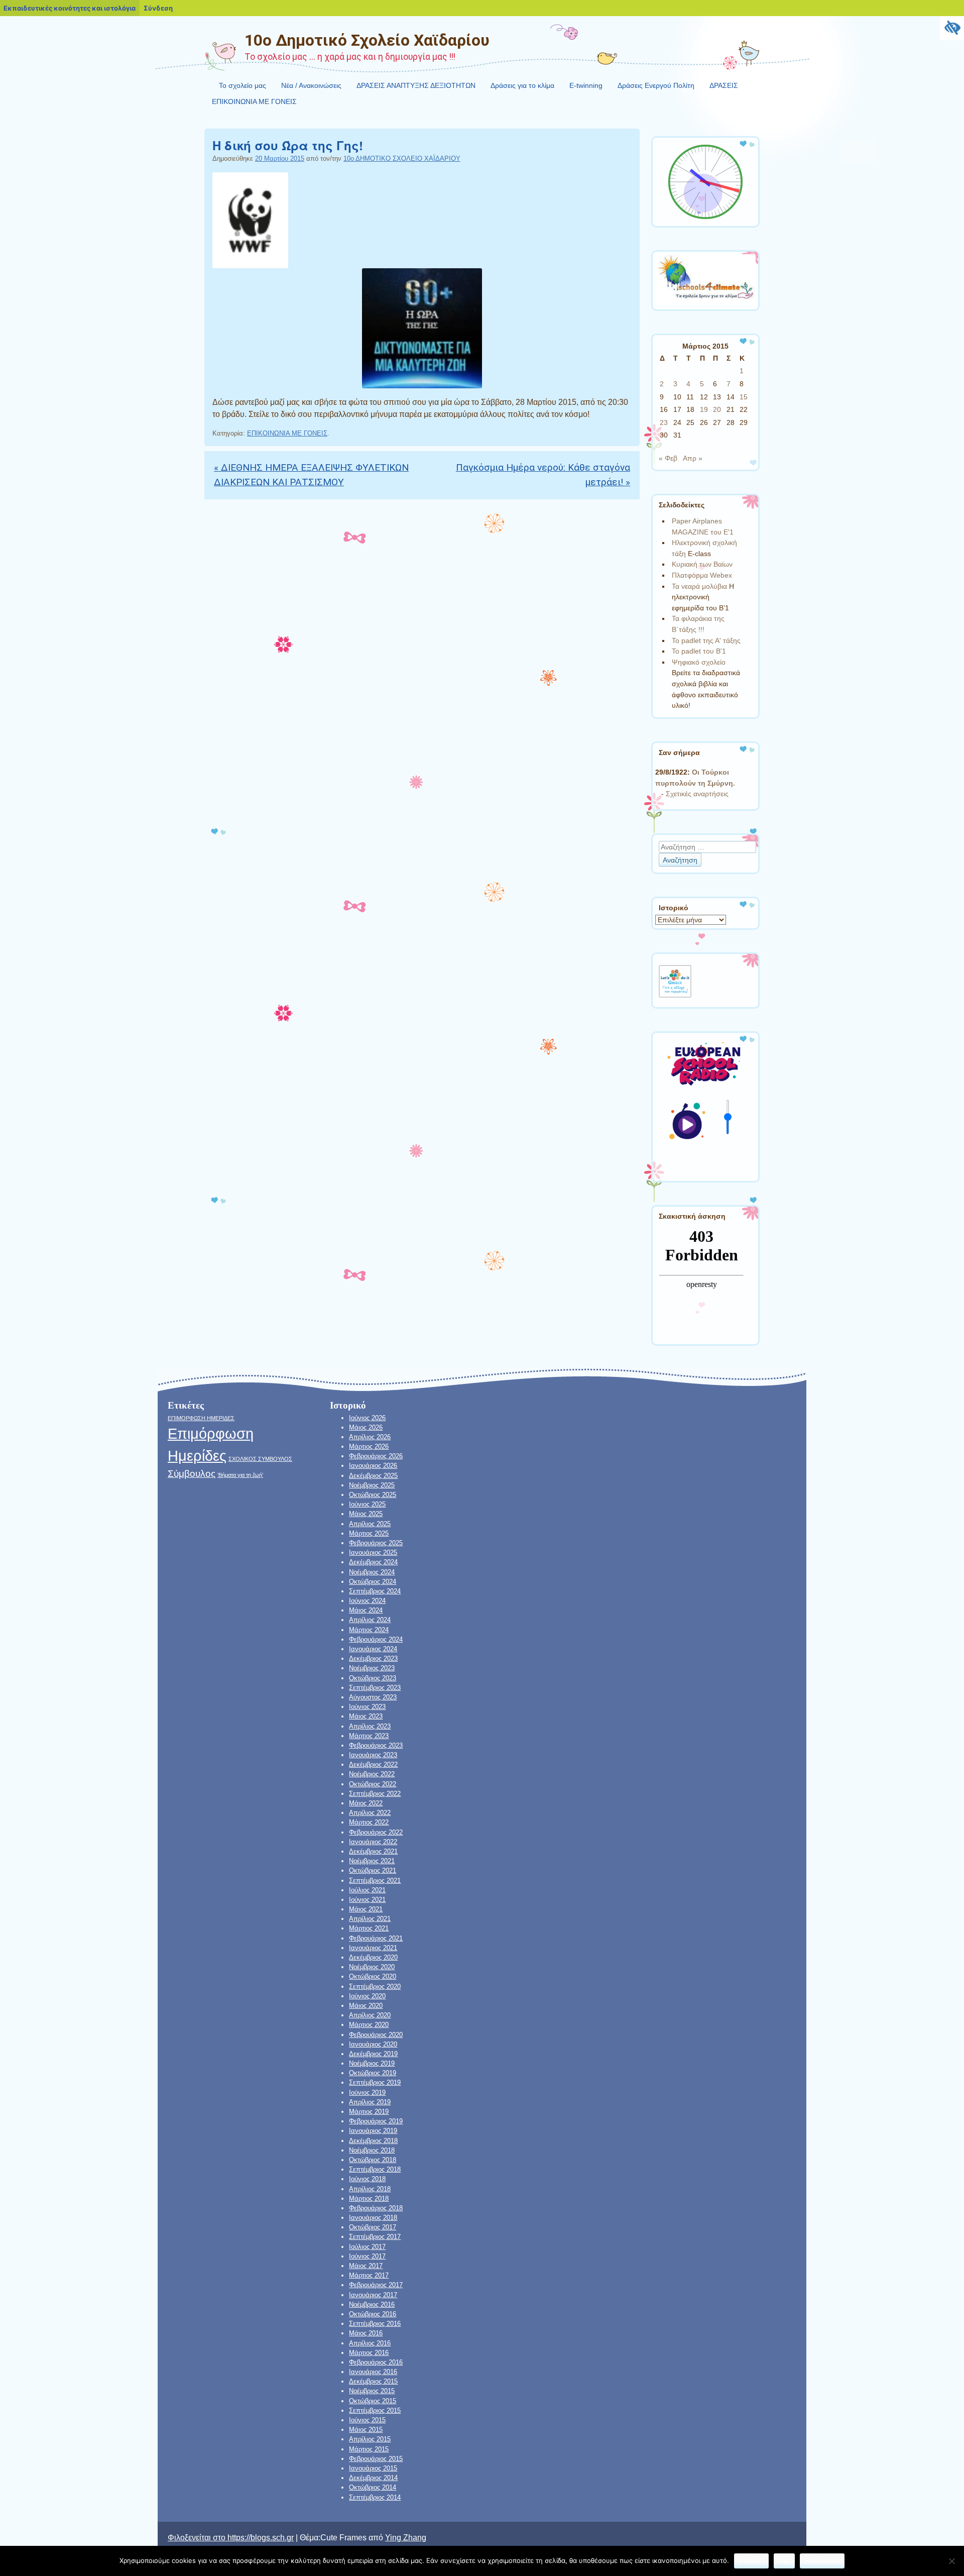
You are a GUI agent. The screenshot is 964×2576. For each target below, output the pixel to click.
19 (704, 409)
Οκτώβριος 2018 (373, 2160)
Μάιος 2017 (366, 2266)
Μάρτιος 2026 (369, 1446)
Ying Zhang (406, 2538)
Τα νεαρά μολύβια (699, 586)
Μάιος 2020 (366, 2006)
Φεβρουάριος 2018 (376, 2208)
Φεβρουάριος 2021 (376, 1938)
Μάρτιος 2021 (369, 1928)
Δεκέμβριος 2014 (373, 2478)
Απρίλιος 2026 (370, 1437)
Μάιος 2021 (366, 1909)
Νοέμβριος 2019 (372, 2063)
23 (664, 422)
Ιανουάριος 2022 (373, 1842)
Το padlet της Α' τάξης (706, 640)
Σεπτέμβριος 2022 (375, 1794)
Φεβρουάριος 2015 (376, 2459)
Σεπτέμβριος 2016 (375, 2324)
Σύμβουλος (192, 1474)
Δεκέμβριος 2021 (373, 1851)
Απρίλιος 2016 (370, 2343)
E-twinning (586, 85)
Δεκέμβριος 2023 (373, 1658)
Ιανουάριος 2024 (373, 1649)
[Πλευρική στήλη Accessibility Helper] (952, 28)
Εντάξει (751, 2560)
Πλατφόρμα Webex (702, 575)
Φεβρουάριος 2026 (376, 1456)
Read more (822, 2560)
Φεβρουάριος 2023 (376, 1745)
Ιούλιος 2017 (367, 2247)
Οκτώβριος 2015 (373, 2401)
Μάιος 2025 (366, 1514)
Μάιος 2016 (366, 2333)
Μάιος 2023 (366, 1716)
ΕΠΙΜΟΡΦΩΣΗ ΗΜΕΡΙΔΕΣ (201, 1418)
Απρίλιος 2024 (370, 1620)
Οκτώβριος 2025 (373, 1495)
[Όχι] (951, 2561)
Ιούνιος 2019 (367, 2092)
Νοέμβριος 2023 (372, 1668)
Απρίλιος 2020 (370, 2015)
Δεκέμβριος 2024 (373, 1562)
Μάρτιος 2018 (369, 2198)
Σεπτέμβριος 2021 (375, 1881)
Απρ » (693, 458)
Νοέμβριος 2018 (372, 2150)
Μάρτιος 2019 (369, 2112)
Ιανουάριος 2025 (373, 1552)
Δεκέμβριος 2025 (373, 1476)
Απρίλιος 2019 (370, 2102)
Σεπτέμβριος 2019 (375, 2082)
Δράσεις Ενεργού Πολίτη (656, 85)
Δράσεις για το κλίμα (522, 85)
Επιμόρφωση (211, 1433)
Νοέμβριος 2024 (372, 1572)
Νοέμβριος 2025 (372, 1485)
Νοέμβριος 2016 (372, 2304)
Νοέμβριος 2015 (372, 2391)
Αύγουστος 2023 (373, 1697)
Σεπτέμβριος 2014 (375, 2497)
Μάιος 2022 (366, 1803)
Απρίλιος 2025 (370, 1524)
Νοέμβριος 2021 (372, 1861)
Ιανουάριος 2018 (373, 2218)
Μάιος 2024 (366, 1610)
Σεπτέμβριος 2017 (375, 2237)
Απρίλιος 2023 (370, 1726)
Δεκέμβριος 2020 (373, 1957)
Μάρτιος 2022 (369, 1822)
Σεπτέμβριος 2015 (375, 2410)
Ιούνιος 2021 (367, 1900)
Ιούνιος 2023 (367, 1707)
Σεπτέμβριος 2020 (375, 1987)
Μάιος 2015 (366, 2430)
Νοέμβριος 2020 (372, 1967)
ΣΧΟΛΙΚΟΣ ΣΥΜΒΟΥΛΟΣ (260, 1459)
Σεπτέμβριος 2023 (375, 1688)
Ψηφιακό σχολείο (699, 662)
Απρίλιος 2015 (370, 2439)
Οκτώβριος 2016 (373, 2314)
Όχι (784, 2560)
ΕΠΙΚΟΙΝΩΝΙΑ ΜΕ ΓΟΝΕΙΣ (254, 101)
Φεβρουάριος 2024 (376, 1639)
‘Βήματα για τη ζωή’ (240, 1475)
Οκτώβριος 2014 (373, 2487)
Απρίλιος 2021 (370, 1919)
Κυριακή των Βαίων (702, 564)
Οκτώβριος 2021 (373, 1870)
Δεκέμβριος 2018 (373, 2141)
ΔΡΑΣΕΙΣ (724, 85)
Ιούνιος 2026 (367, 1418)
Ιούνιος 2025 (367, 1504)
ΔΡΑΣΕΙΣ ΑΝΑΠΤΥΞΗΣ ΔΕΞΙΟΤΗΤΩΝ (416, 85)
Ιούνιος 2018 (367, 2179)
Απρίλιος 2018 (370, 2189)
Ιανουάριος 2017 (373, 2295)
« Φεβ (668, 458)
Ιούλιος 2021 (367, 1890)
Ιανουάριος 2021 (373, 1948)
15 (744, 397)
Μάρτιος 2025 (369, 1533)
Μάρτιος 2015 (369, 2449)
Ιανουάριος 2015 (373, 2468)
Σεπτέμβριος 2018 (375, 2169)
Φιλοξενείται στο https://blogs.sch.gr (231, 2538)
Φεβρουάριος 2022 (376, 1832)
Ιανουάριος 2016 (373, 2372)
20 (717, 409)
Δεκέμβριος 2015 (373, 2381)
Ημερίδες (197, 1456)
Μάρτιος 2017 (369, 2275)
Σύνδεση (158, 8)
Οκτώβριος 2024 (373, 1582)
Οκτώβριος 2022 (373, 1784)
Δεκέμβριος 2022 (373, 1764)
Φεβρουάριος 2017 (376, 2285)
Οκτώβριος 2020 (373, 1976)
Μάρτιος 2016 (369, 2353)
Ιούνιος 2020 (367, 1996)
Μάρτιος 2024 (369, 1630)
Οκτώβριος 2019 (373, 2073)
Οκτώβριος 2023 (373, 1678)
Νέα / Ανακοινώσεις (311, 85)
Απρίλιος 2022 (370, 1813)
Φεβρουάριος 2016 (376, 2362)
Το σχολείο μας (243, 85)
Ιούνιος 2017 (367, 2256)
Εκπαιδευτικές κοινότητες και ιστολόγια (70, 8)
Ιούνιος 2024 (367, 1601)
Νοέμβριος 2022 (372, 1774)
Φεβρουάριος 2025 (376, 1543)
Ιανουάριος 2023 (373, 1755)
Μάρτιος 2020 (369, 2025)
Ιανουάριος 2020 (373, 2044)
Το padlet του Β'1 (699, 651)
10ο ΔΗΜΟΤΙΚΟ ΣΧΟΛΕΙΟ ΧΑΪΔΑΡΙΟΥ (402, 158)
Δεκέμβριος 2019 (373, 2054)
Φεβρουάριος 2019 (376, 2121)
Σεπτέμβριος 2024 (375, 1591)
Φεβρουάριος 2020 (376, 2035)
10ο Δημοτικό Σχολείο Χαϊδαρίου (367, 40)
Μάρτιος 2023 (369, 1736)
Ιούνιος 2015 (367, 2420)
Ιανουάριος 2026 (373, 1466)
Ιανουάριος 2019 (373, 2131)
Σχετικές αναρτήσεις (697, 794)
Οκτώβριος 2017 (373, 2227)
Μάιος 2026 (366, 1427)
